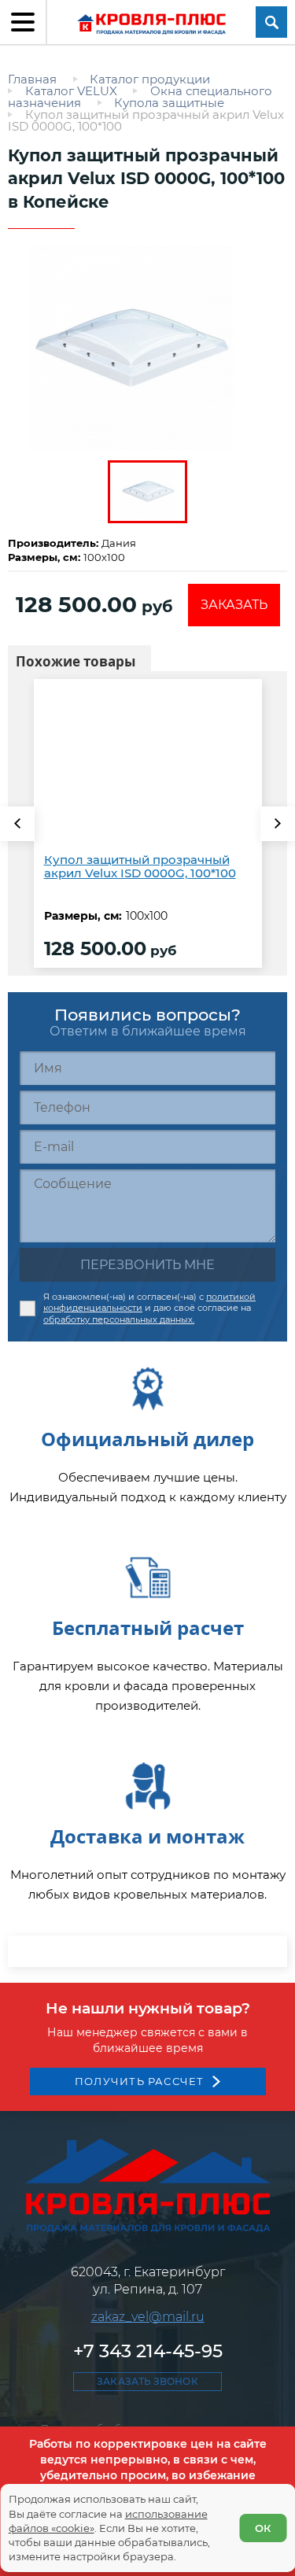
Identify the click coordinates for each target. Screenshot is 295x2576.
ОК (263, 2528)
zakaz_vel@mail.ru (148, 2317)
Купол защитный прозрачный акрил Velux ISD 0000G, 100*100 (140, 866)
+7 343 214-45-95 (148, 2351)
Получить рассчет (140, 2081)
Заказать (234, 605)
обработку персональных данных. (119, 1319)
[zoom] (147, 349)
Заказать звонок (147, 2381)
